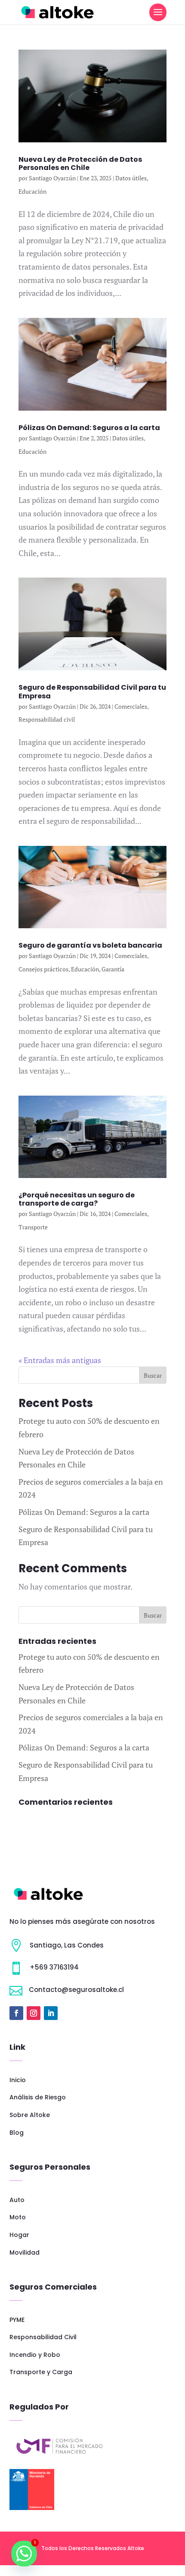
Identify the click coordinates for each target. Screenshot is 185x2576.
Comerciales (131, 706)
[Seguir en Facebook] (16, 2013)
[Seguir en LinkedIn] (51, 2013)
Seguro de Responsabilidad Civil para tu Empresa (92, 691)
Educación (32, 191)
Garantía (113, 969)
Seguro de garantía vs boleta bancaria (90, 945)
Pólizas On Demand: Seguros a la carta (89, 428)
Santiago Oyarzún (52, 178)
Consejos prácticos (43, 969)
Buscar (153, 1375)
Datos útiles (131, 178)
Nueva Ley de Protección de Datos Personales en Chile (80, 163)
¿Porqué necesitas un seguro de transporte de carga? (77, 1199)
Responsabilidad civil (47, 719)
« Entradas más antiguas (60, 1360)
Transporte (33, 1227)
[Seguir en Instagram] (34, 2013)
